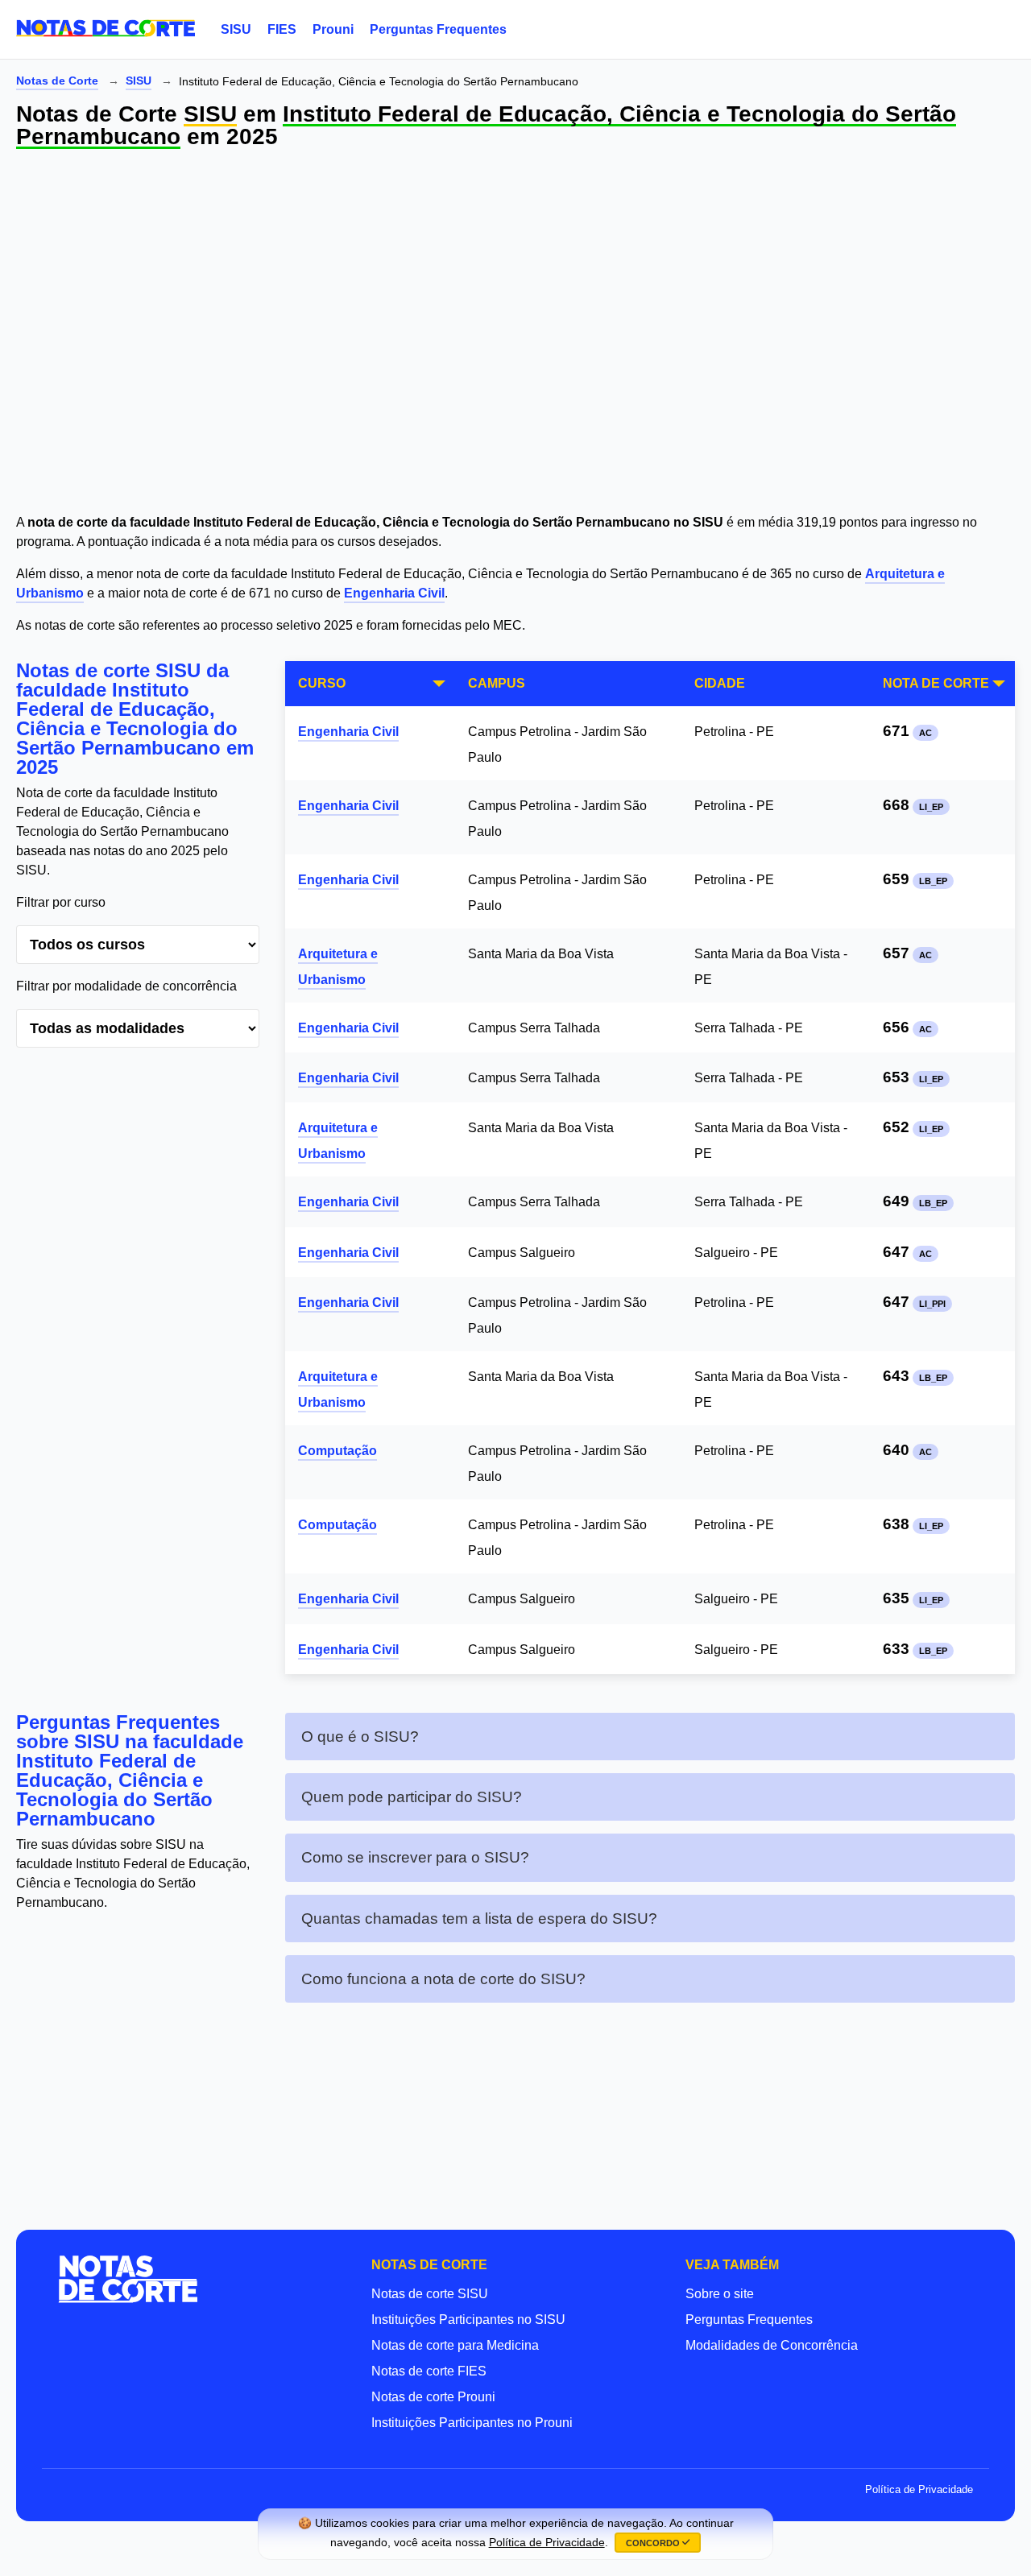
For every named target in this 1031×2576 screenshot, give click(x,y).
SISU (236, 29)
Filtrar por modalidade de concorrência (126, 986)
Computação (337, 1451)
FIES (282, 29)
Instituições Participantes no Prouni (472, 2423)
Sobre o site (720, 2294)
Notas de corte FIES (429, 2371)
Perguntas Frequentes (438, 29)
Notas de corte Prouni (433, 2397)
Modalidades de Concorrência (772, 2345)
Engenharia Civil (394, 593)
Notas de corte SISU (430, 2294)
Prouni (333, 29)
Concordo (654, 2543)
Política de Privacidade (919, 2489)
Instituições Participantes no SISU (468, 2320)
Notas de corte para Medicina (455, 2345)
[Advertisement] (499, 334)
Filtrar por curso (61, 902)
